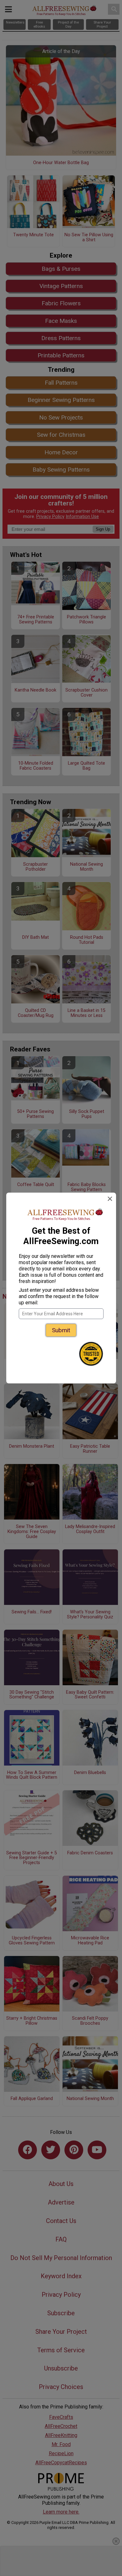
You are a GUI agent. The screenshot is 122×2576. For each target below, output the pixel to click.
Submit (61, 1330)
